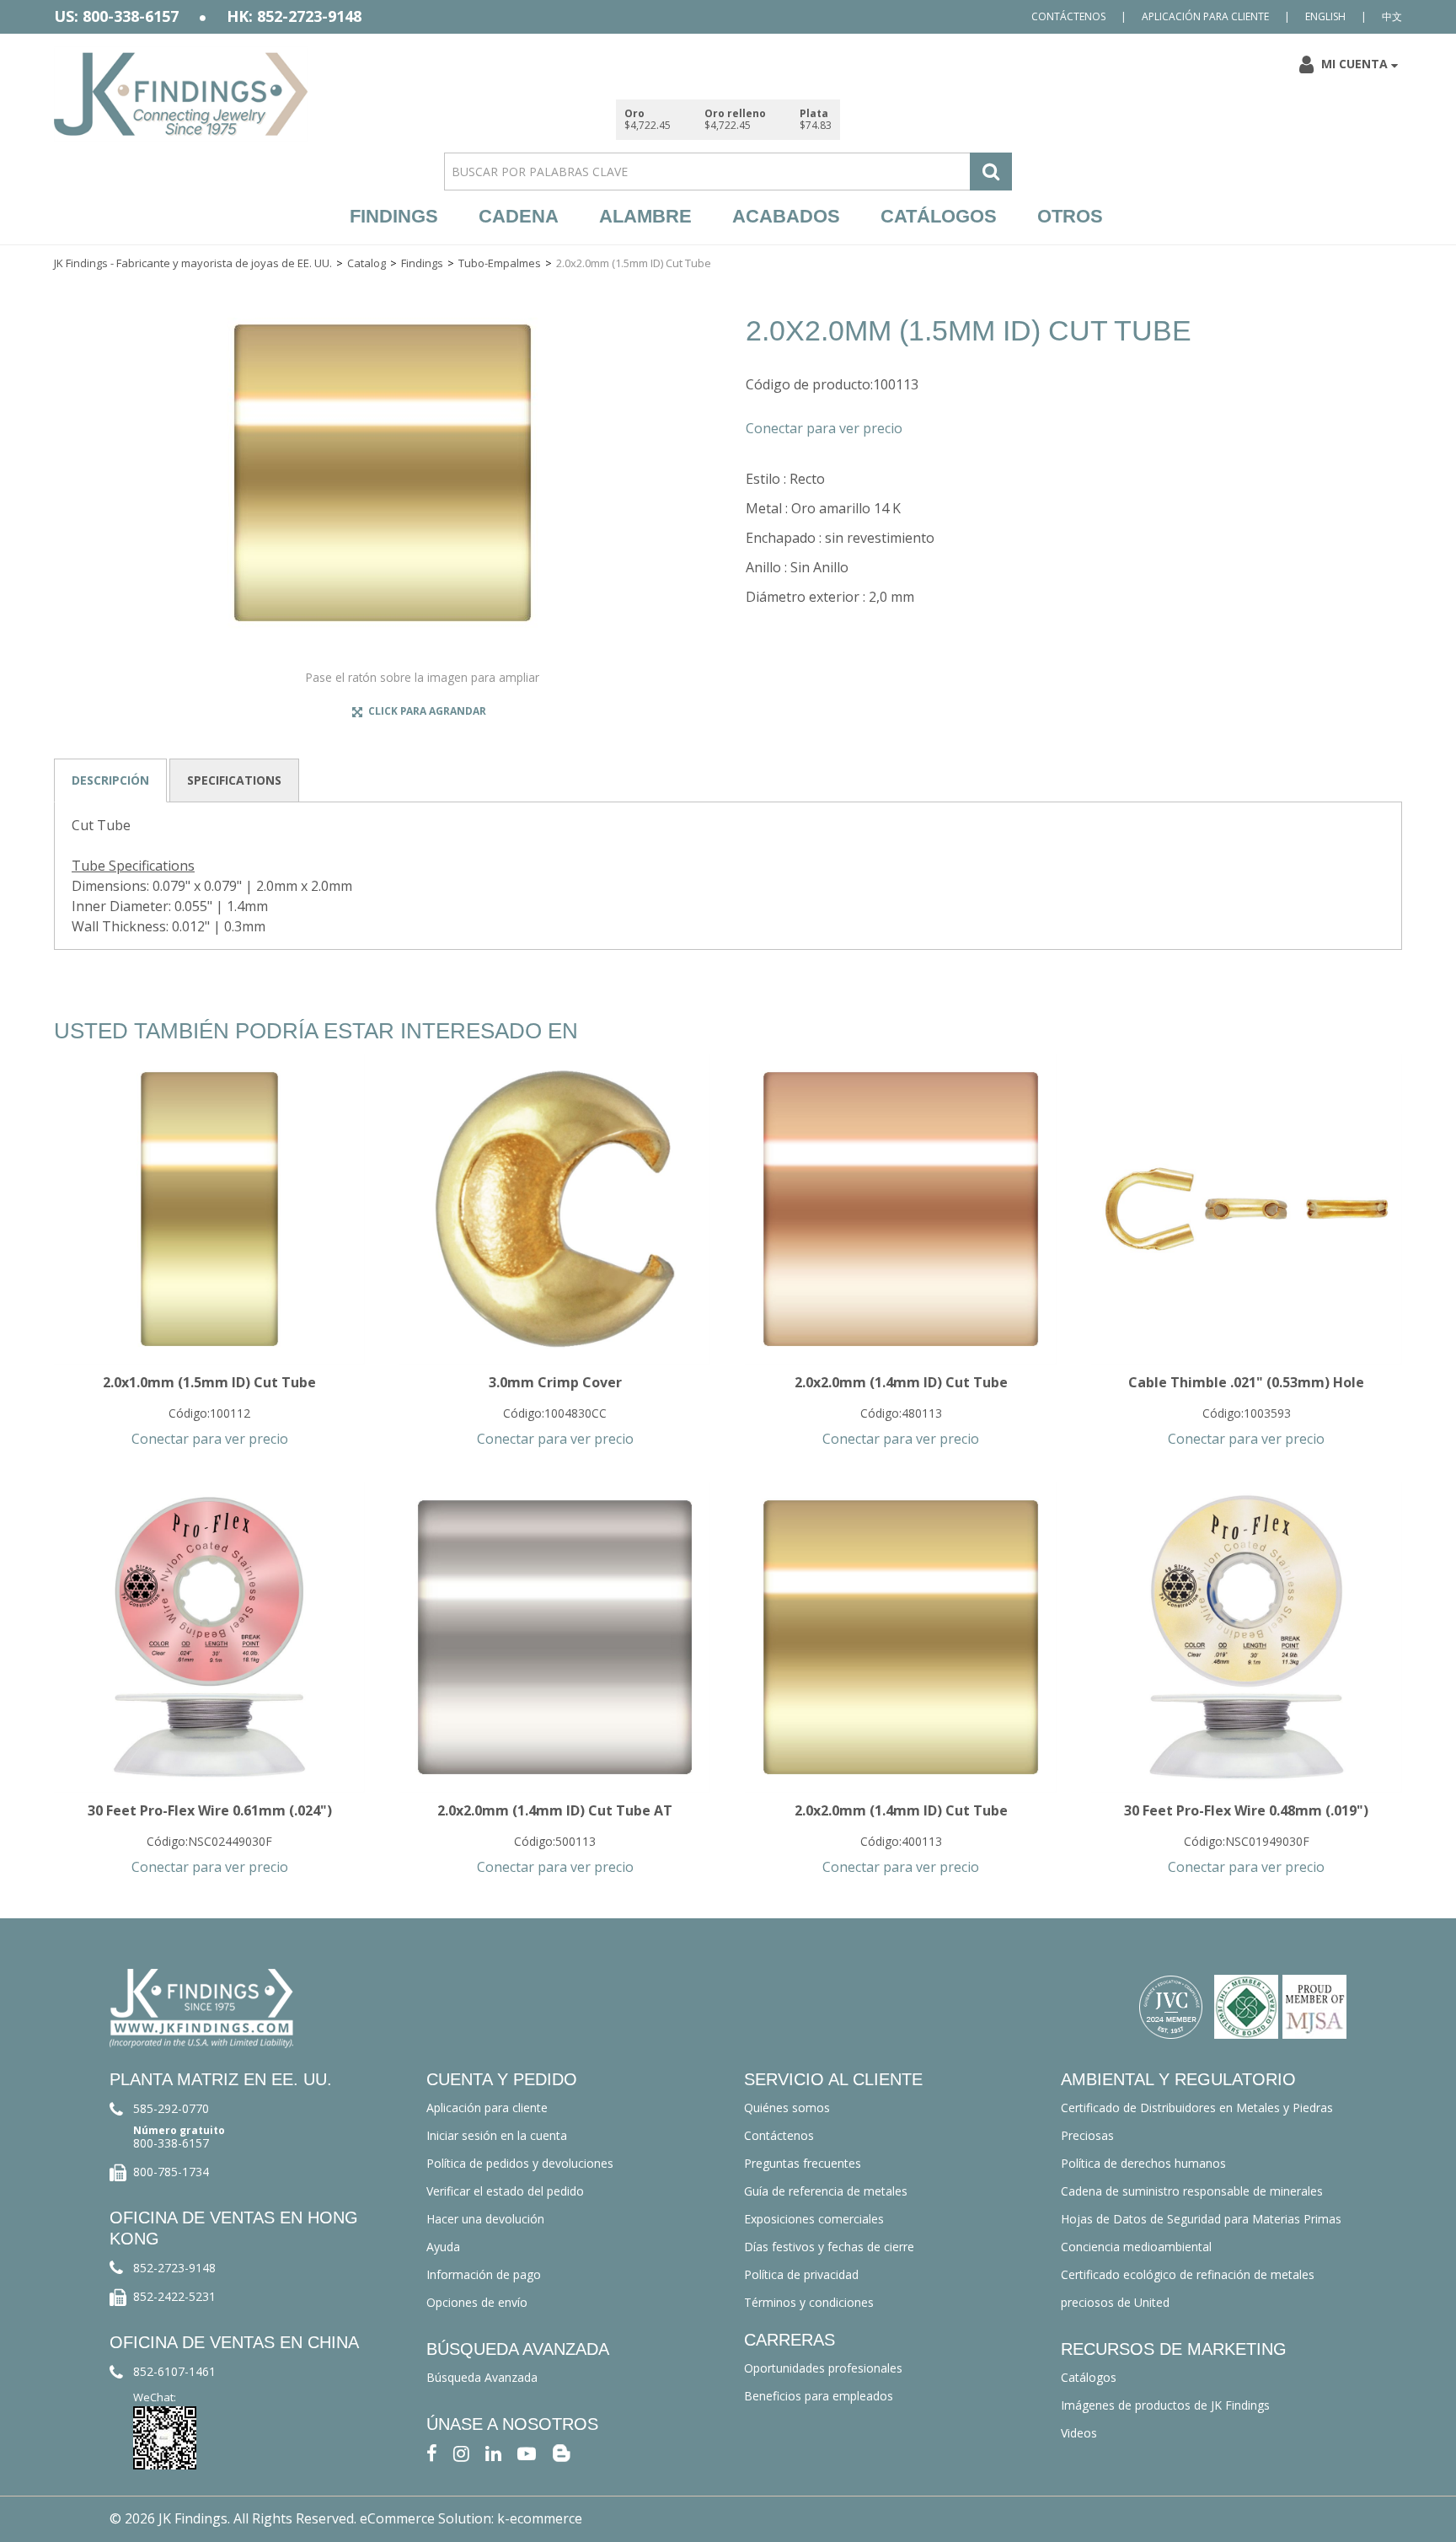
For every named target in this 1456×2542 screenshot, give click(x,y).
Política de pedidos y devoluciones (520, 2163)
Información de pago (484, 2274)
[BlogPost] (561, 2452)
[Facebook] (432, 2452)
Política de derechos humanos (1143, 2163)
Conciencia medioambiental (1136, 2247)
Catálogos (939, 216)
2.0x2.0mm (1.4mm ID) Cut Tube (901, 1382)
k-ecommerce (540, 2518)
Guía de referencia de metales (826, 2191)
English (1325, 16)
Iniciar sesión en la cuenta (497, 2135)
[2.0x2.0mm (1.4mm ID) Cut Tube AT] (555, 1637)
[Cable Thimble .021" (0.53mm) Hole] (1247, 1209)
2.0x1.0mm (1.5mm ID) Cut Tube (209, 1382)
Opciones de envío (477, 2302)
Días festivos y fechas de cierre (829, 2247)
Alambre (645, 216)
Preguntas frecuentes (803, 2163)
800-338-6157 (171, 2143)
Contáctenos (1068, 16)
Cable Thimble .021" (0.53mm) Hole (1246, 1382)
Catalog (367, 263)
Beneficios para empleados (819, 2396)
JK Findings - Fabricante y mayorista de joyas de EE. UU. (193, 263)
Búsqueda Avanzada (482, 2377)
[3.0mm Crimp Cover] (555, 1209)
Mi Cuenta (1354, 64)
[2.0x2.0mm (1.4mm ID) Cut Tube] (900, 1209)
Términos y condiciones (809, 2302)
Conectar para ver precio (824, 428)
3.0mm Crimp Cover (555, 1382)
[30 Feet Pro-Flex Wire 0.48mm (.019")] (1247, 1637)
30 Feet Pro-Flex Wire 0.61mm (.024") (210, 1810)
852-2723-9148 (174, 2268)
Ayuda (443, 2247)
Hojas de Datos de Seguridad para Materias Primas (1201, 2219)
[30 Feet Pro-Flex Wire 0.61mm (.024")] (209, 1637)
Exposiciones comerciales (814, 2219)
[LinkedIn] (493, 2452)
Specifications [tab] (234, 780)
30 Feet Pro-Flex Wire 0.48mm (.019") (1246, 1810)
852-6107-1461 (174, 2371)
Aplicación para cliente (1205, 16)
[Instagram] (461, 2452)
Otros (1070, 216)
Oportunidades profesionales (823, 2368)
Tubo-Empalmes (500, 263)
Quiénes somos (787, 2108)
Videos (1079, 2433)
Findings (394, 216)
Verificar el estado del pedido (505, 2191)
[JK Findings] (181, 94)
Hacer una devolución (485, 2219)
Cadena (519, 216)
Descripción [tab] (110, 780)
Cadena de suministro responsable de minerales (1192, 2191)
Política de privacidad (801, 2274)
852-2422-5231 (174, 2296)
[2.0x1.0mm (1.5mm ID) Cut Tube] (209, 1209)
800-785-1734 (171, 2172)
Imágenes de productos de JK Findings (1165, 2405)
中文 (1392, 16)
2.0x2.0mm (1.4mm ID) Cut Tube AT (555, 1810)
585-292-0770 (171, 2108)
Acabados (786, 216)
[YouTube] (527, 2452)
